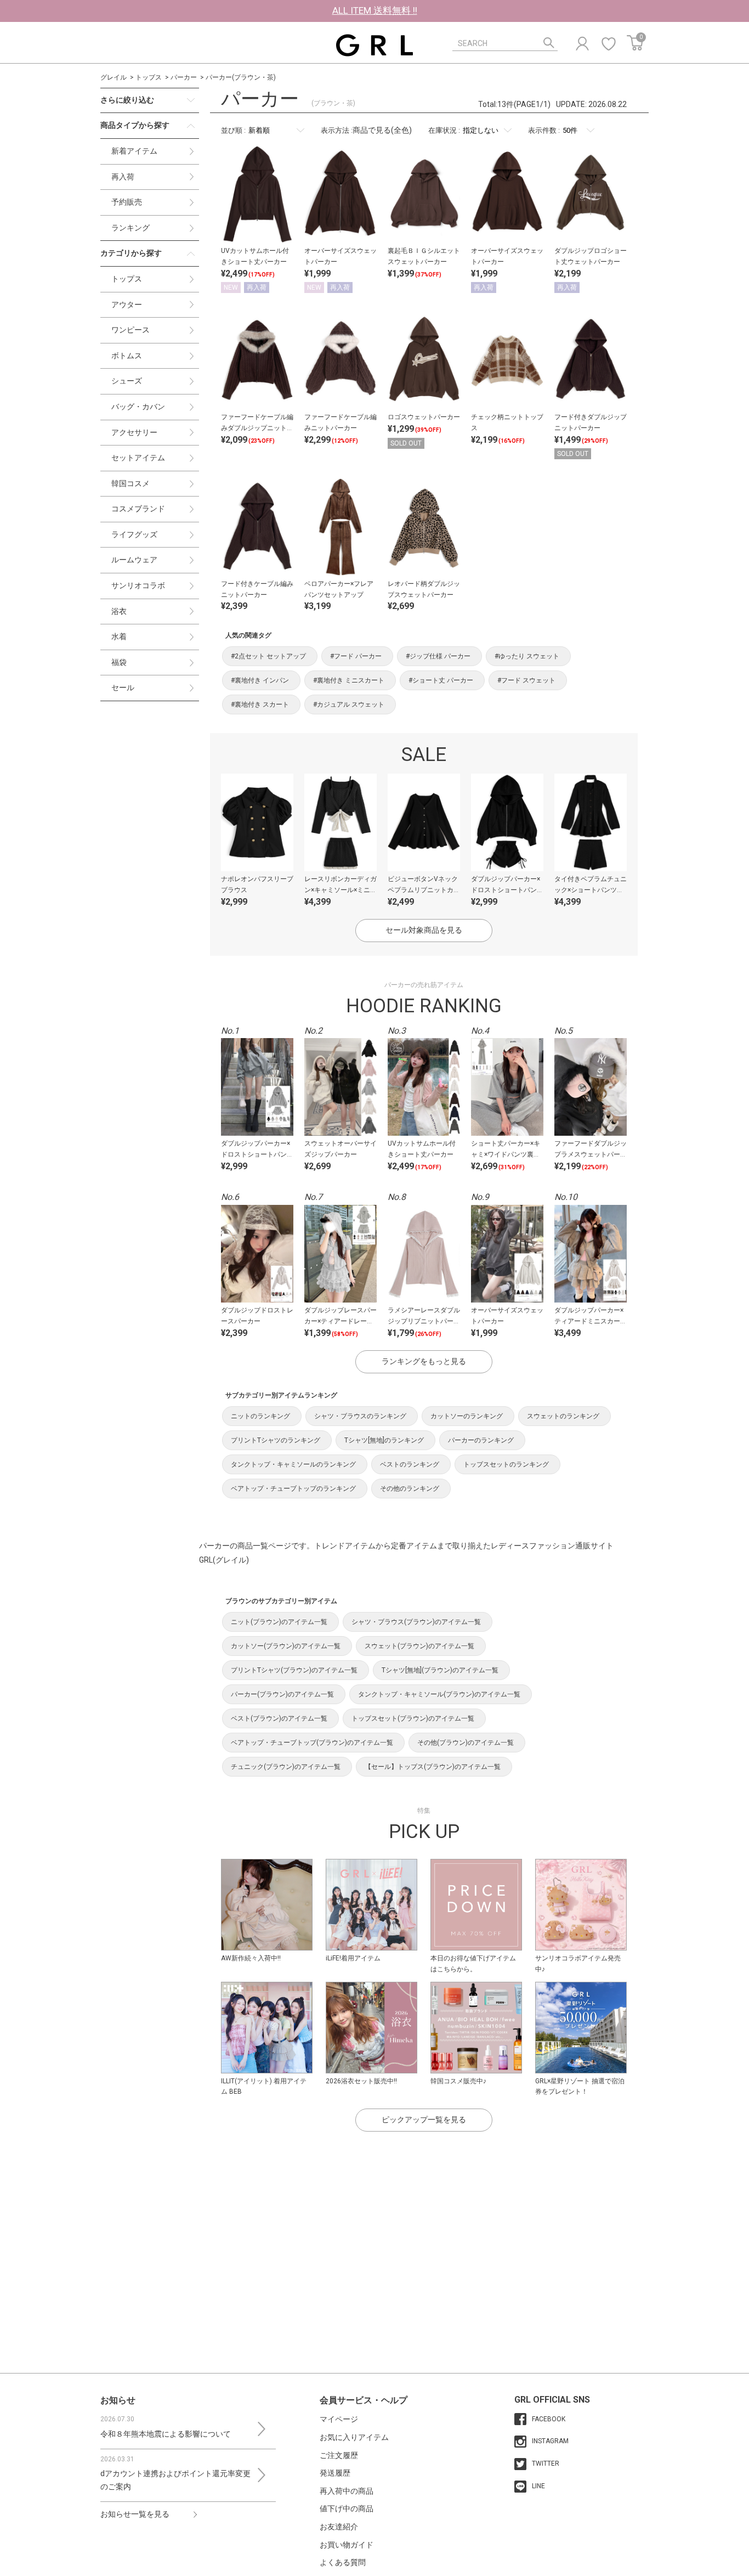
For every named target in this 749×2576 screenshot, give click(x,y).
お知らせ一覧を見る (135, 2514)
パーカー (184, 77)
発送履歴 (335, 2473)
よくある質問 (343, 2562)
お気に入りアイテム (354, 2437)
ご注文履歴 (339, 2455)
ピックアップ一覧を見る (424, 2120)
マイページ (339, 2419)
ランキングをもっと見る (424, 1361)
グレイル (114, 77)
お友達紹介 (339, 2527)
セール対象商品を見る (424, 930)
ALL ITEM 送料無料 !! (375, 10)
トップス (149, 77)
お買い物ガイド (347, 2545)
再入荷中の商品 (347, 2491)
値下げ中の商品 (347, 2509)
